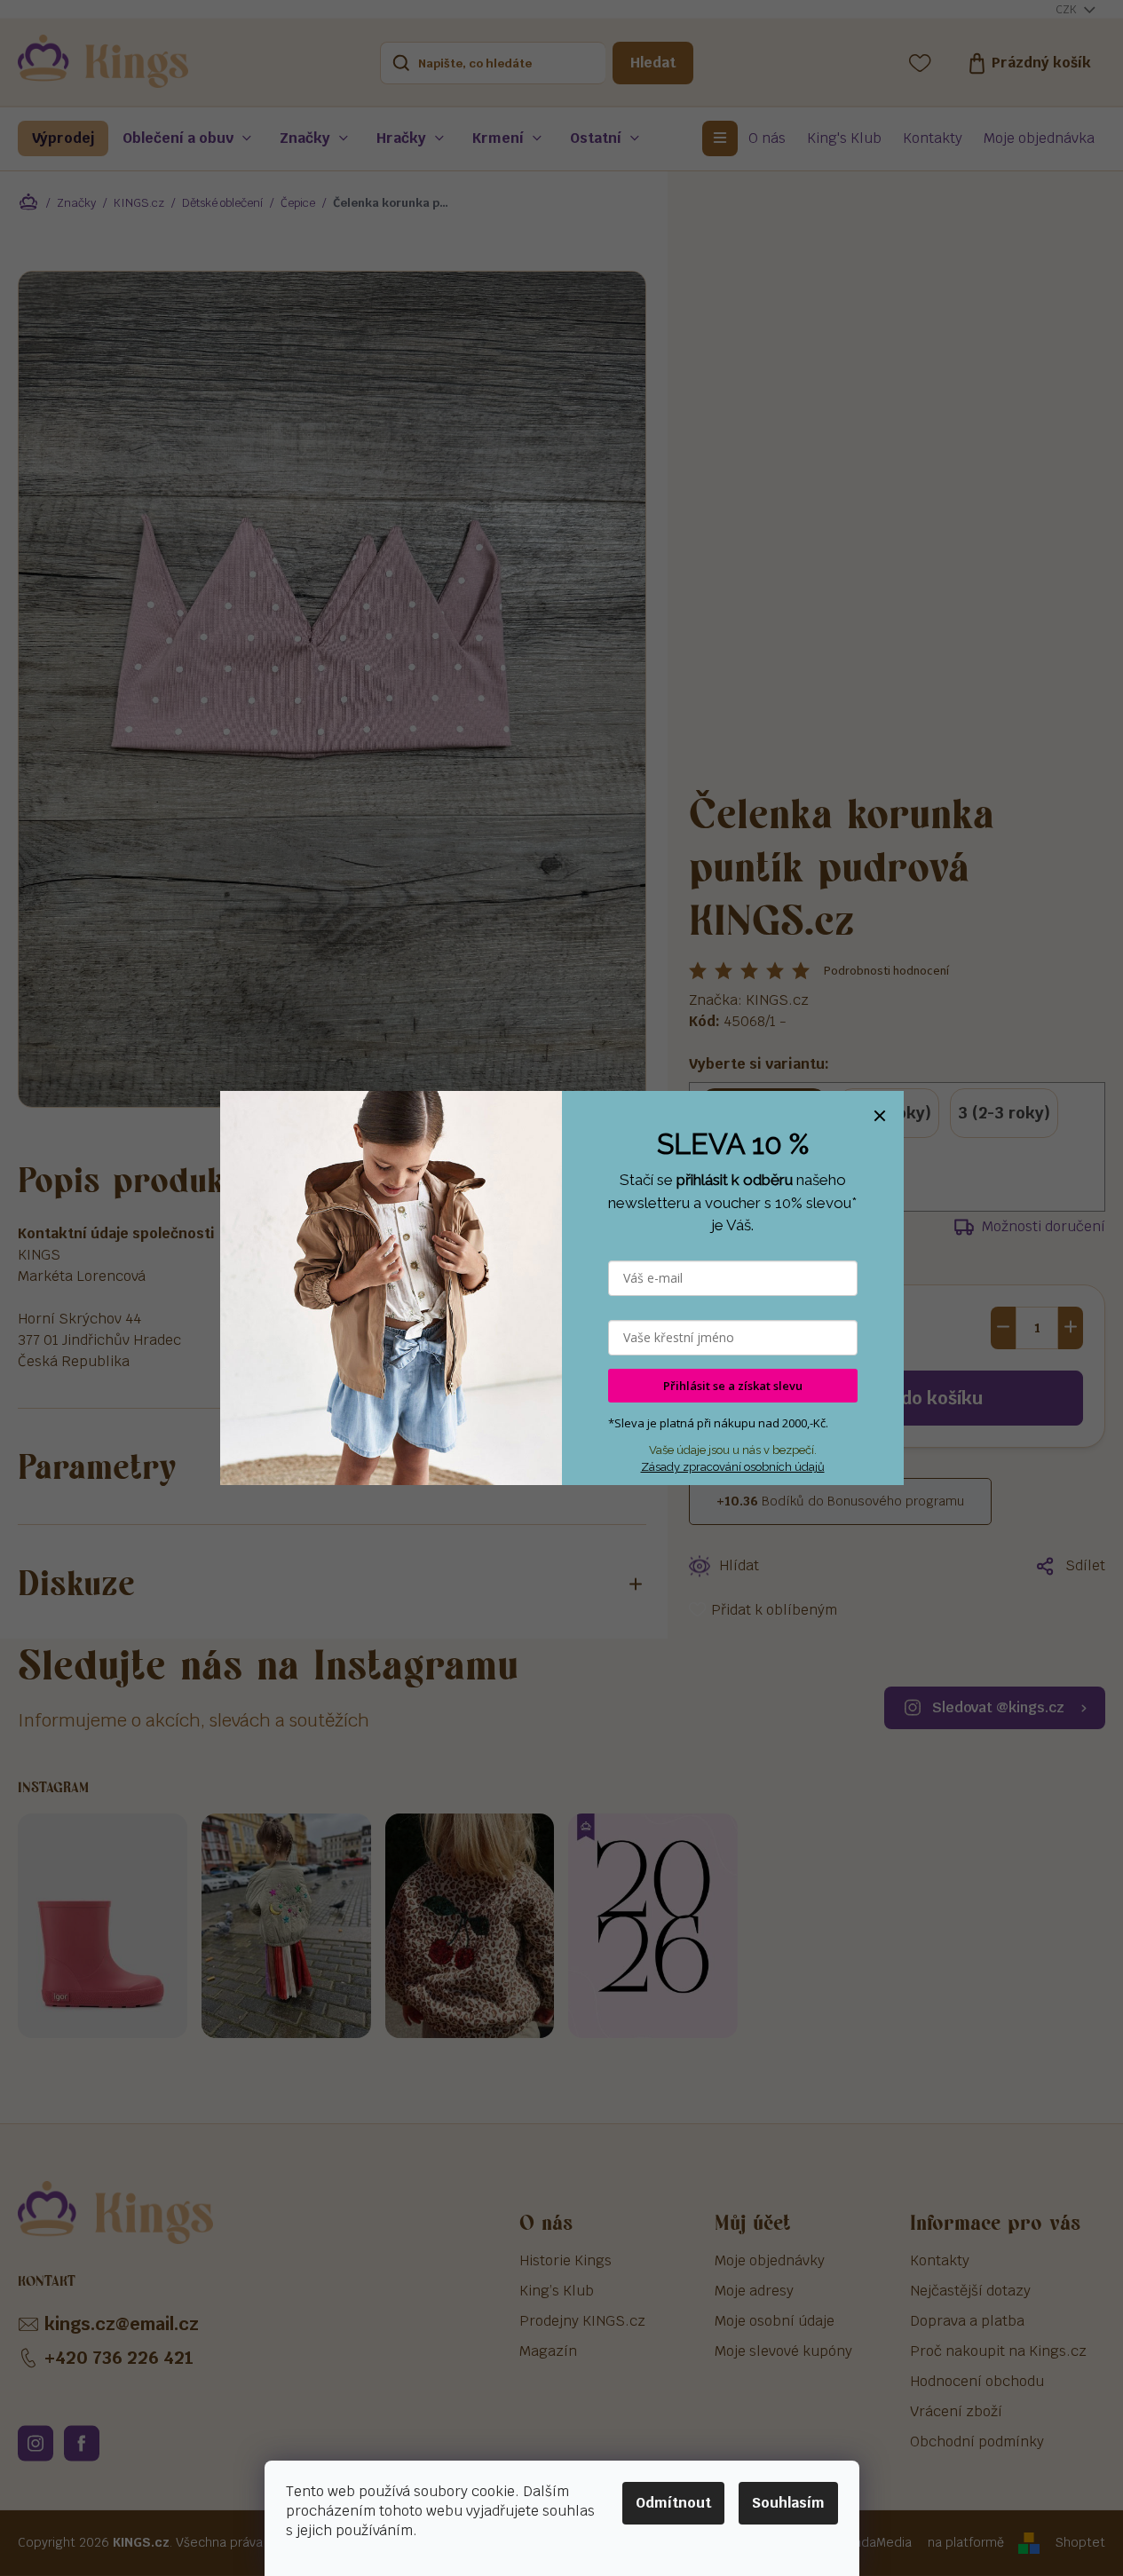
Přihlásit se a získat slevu (733, 1386)
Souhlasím (788, 2503)
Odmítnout (673, 2503)
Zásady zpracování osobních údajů (733, 1467)
